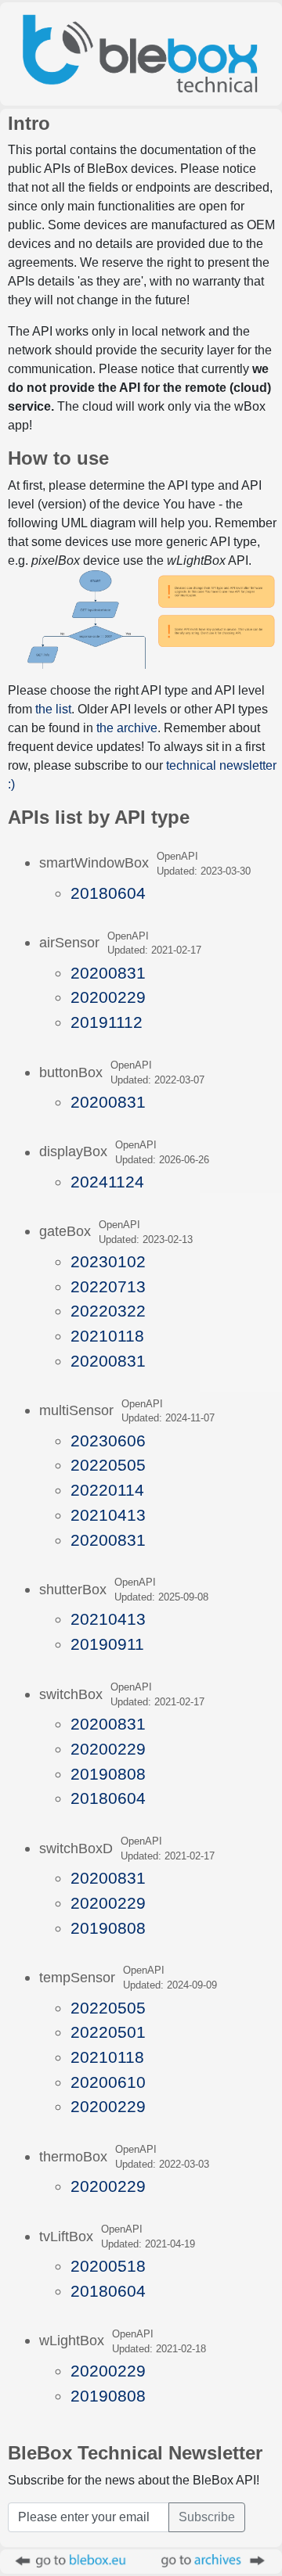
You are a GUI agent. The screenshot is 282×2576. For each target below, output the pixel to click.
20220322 (108, 1311)
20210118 (107, 1336)
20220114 (107, 1490)
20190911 (107, 1644)
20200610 (108, 2082)
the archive (127, 728)
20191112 (107, 1022)
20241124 (107, 1182)
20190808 (108, 1774)
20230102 (108, 1261)
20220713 (108, 1286)
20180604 (108, 893)
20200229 (108, 997)
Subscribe (207, 2517)
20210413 (108, 1515)
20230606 (108, 1441)
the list (53, 709)
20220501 (108, 2032)
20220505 (108, 1465)
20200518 (108, 2266)
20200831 (108, 973)
